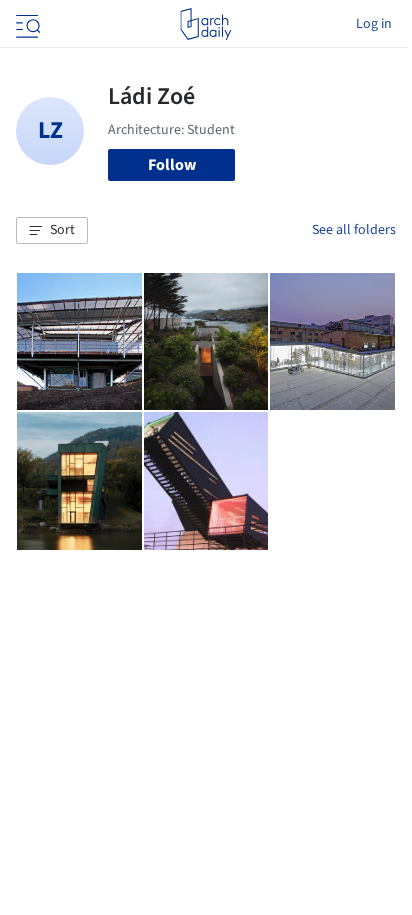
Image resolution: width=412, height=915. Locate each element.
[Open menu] (26, 24)
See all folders (354, 230)
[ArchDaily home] (205, 24)
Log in (374, 24)
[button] (52, 231)
